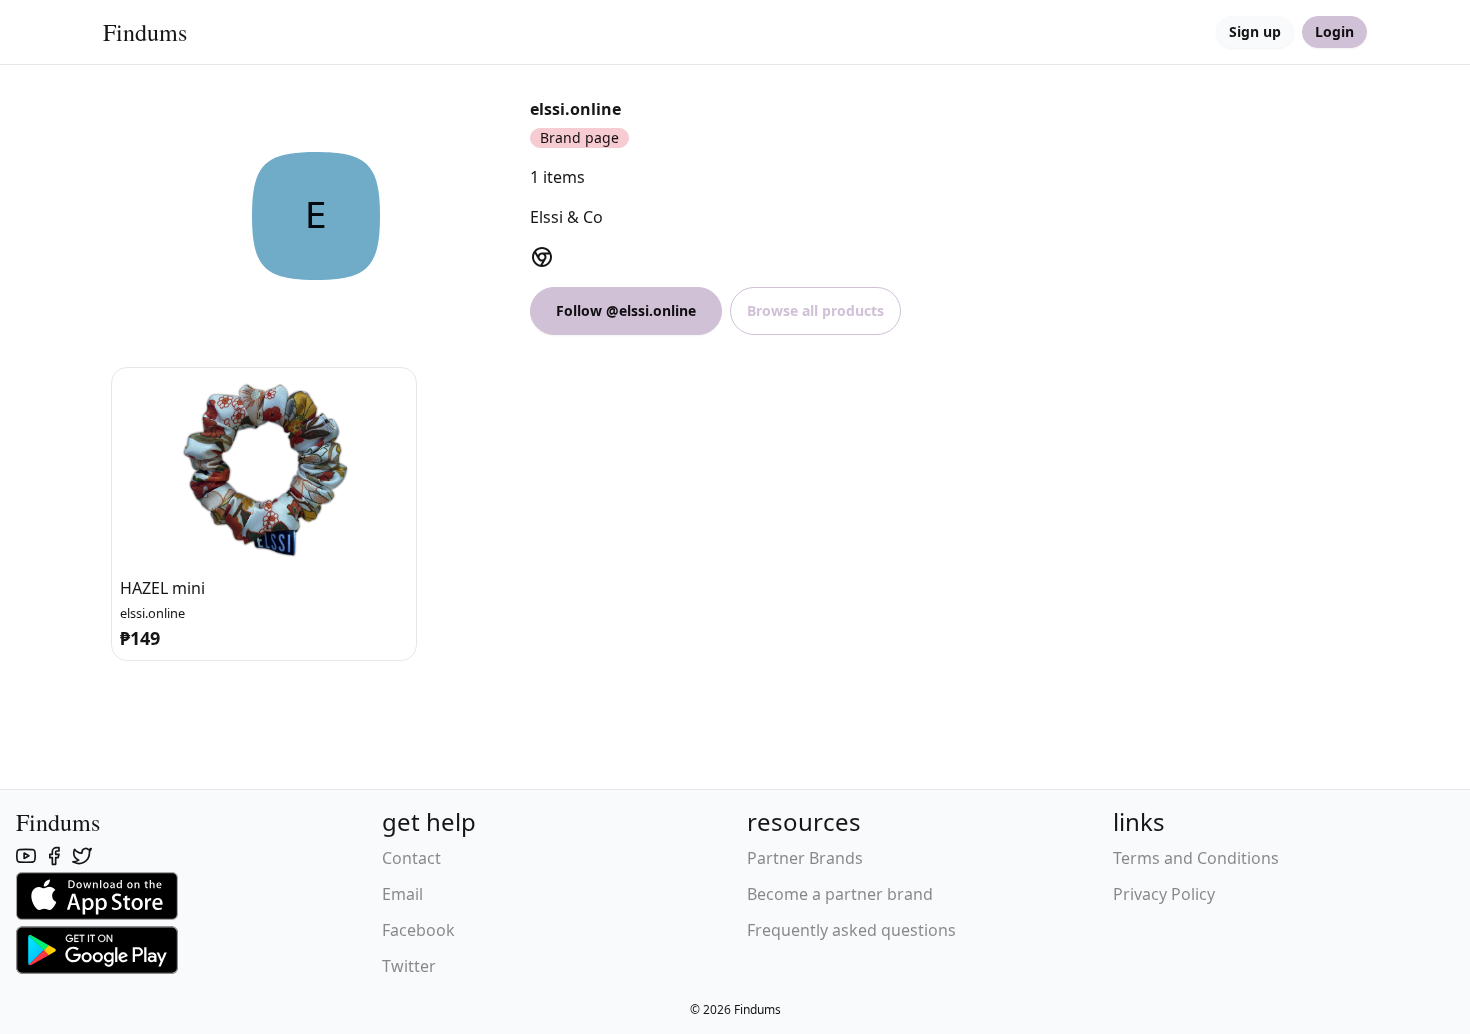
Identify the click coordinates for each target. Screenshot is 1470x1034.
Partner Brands (805, 858)
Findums (145, 32)
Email (402, 894)
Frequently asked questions (851, 930)
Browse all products (815, 310)
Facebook (418, 930)
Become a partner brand (840, 894)
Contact (411, 858)
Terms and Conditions (1196, 858)
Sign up (1255, 31)
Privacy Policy (1164, 894)
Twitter (409, 966)
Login (1334, 31)
